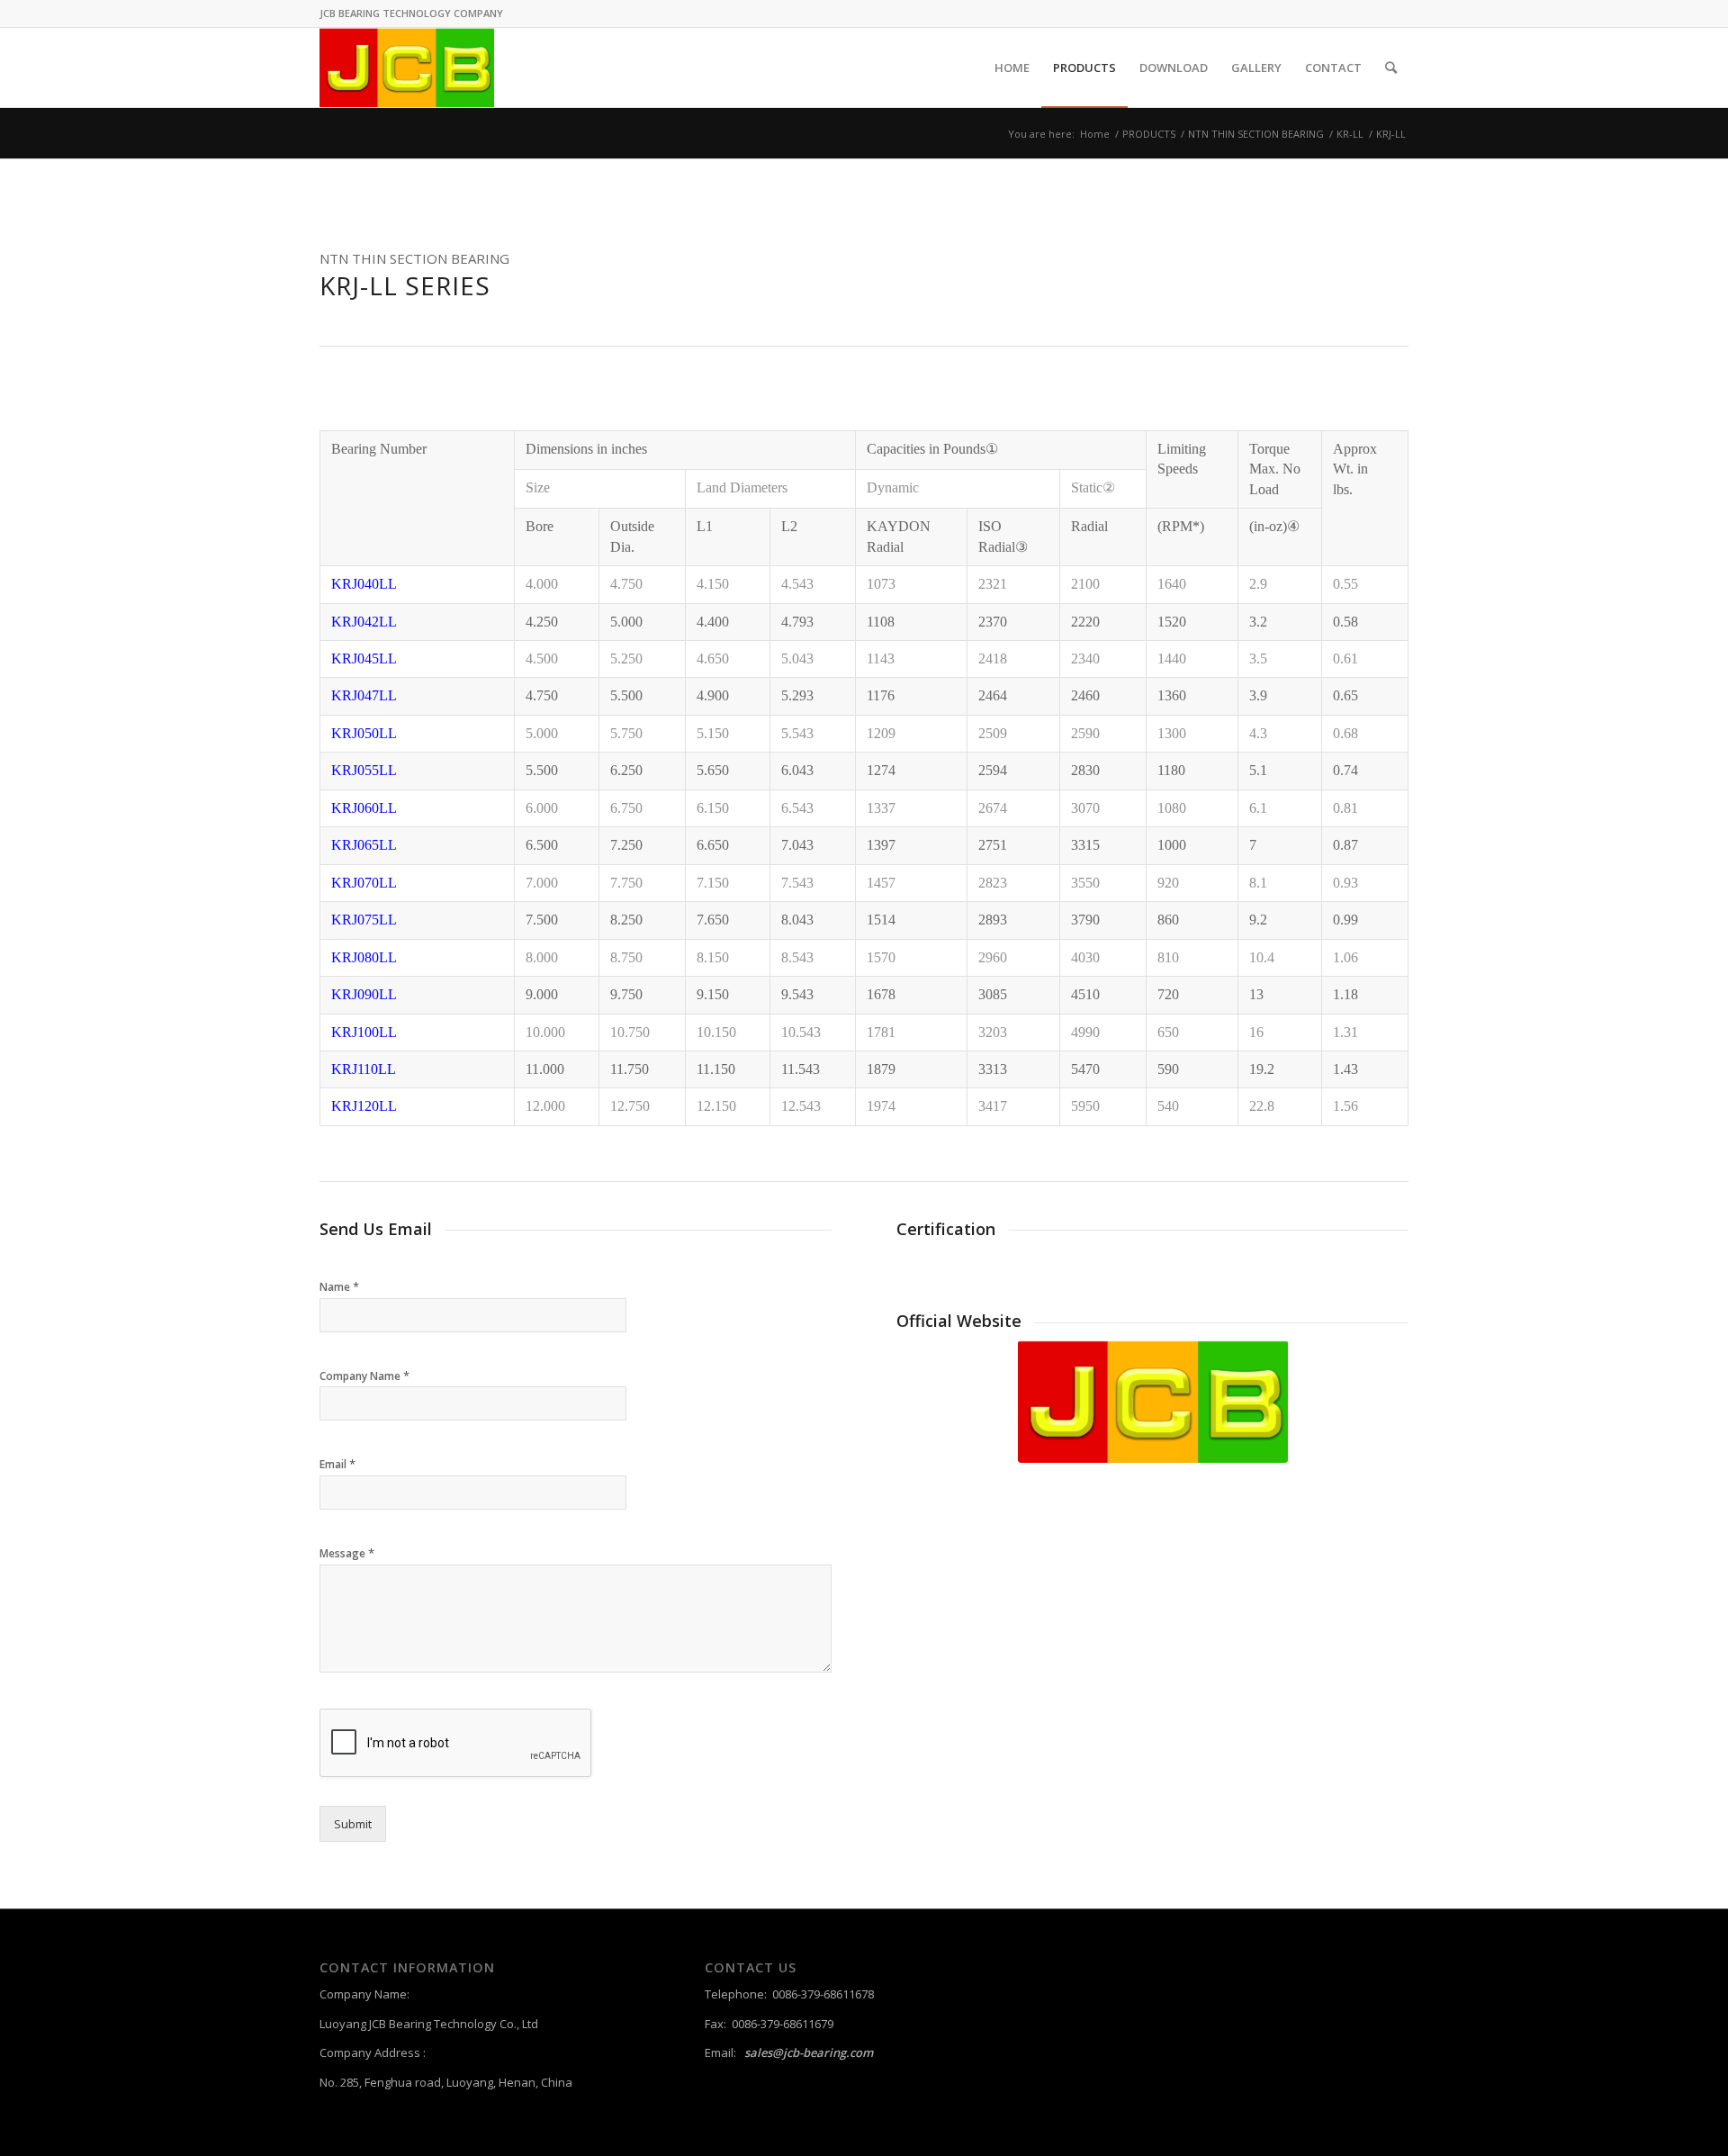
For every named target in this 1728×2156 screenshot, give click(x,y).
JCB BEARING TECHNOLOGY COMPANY (411, 13)
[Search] (1391, 68)
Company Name (364, 1376)
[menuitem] (1012, 68)
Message (347, 1553)
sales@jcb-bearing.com (809, 2052)
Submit (353, 1824)
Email (337, 1464)
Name (339, 1287)
